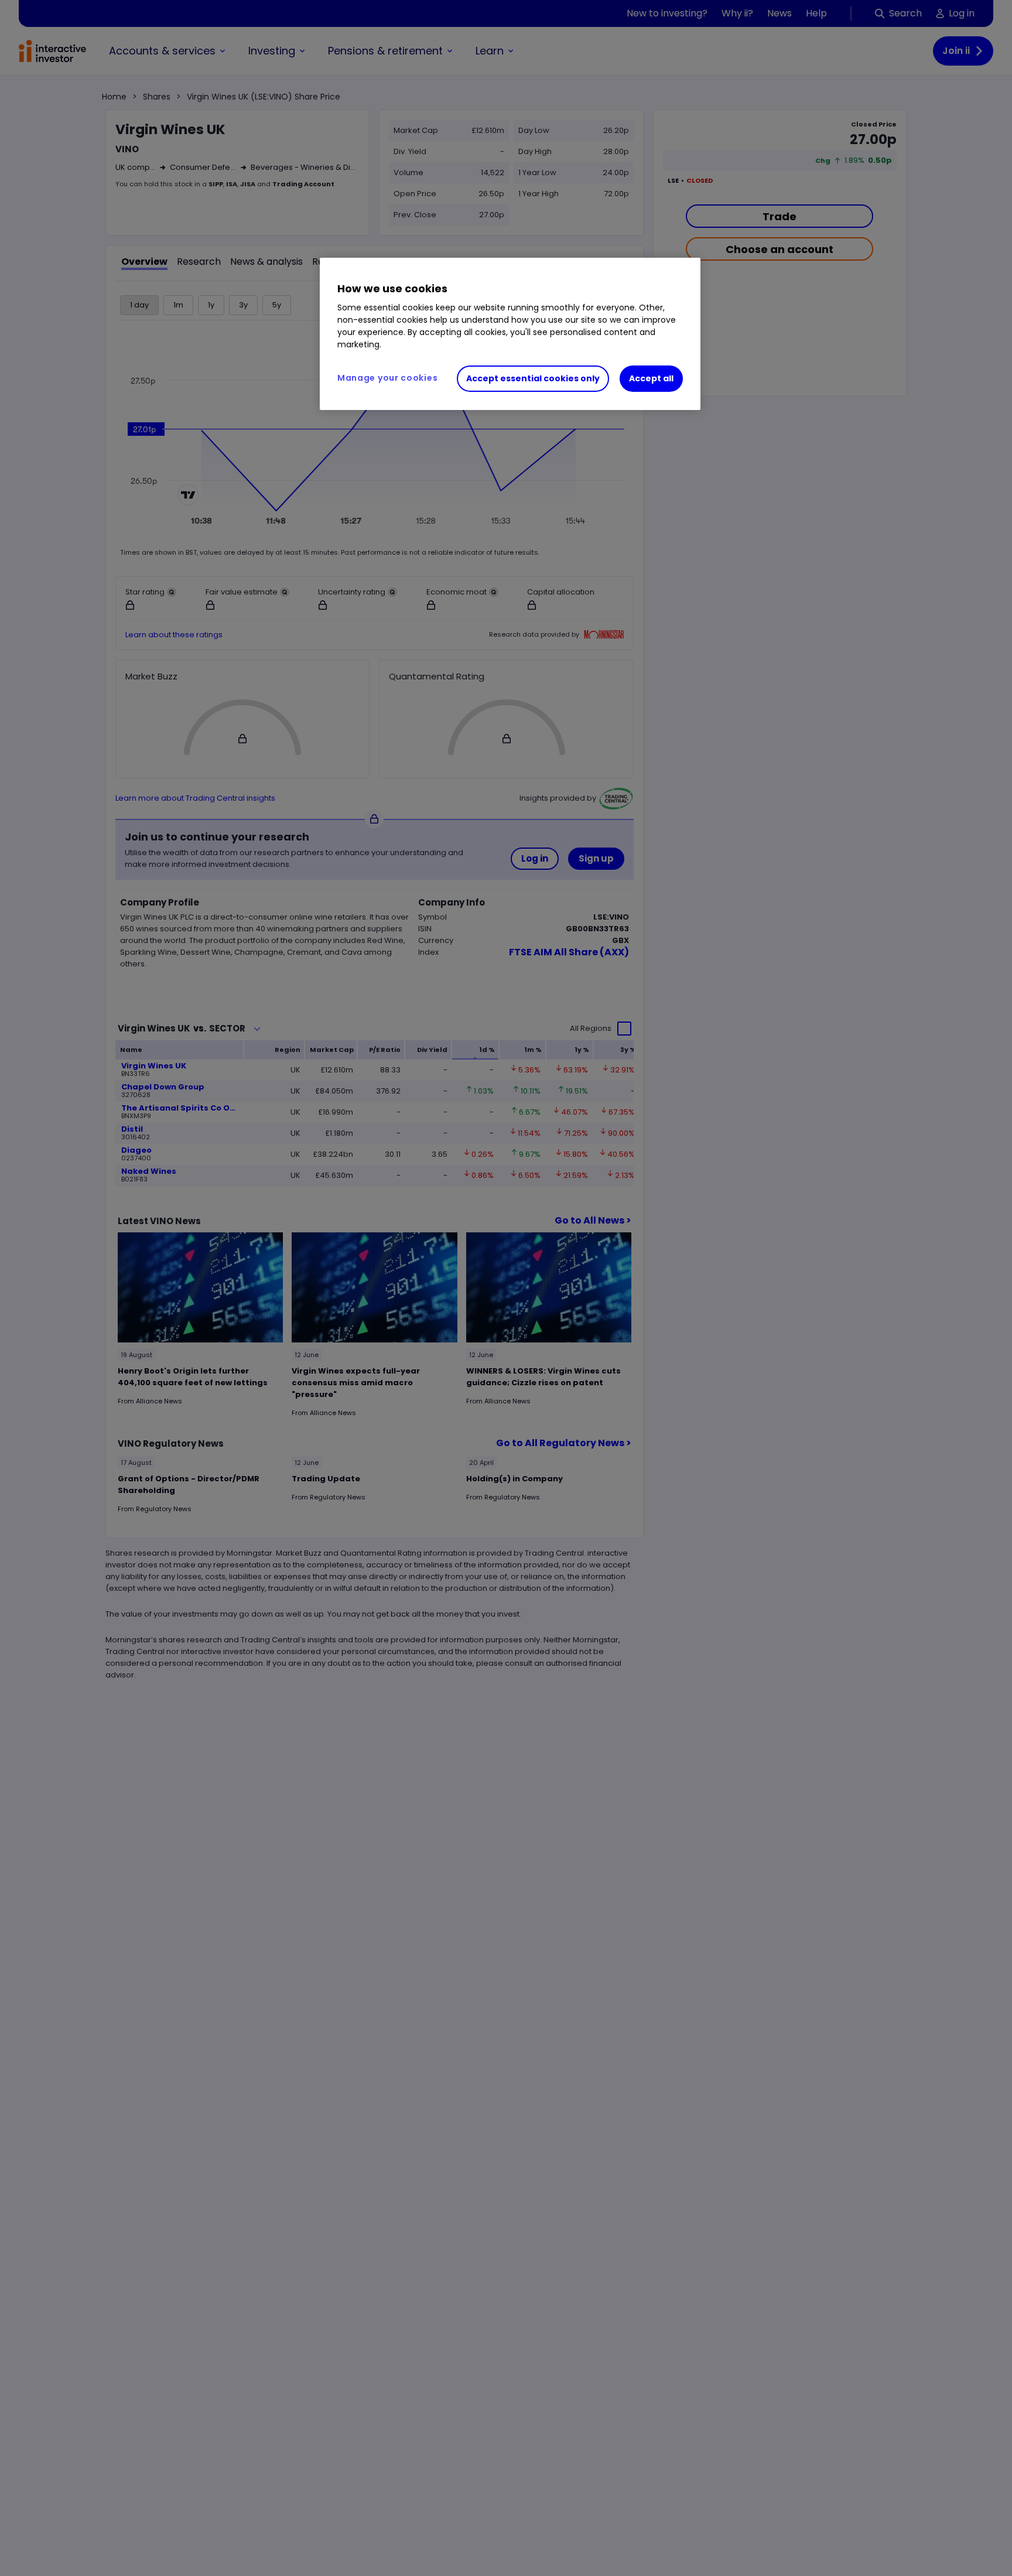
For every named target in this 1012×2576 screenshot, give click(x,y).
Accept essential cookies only (533, 378)
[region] (510, 334)
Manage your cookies (387, 378)
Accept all (651, 378)
